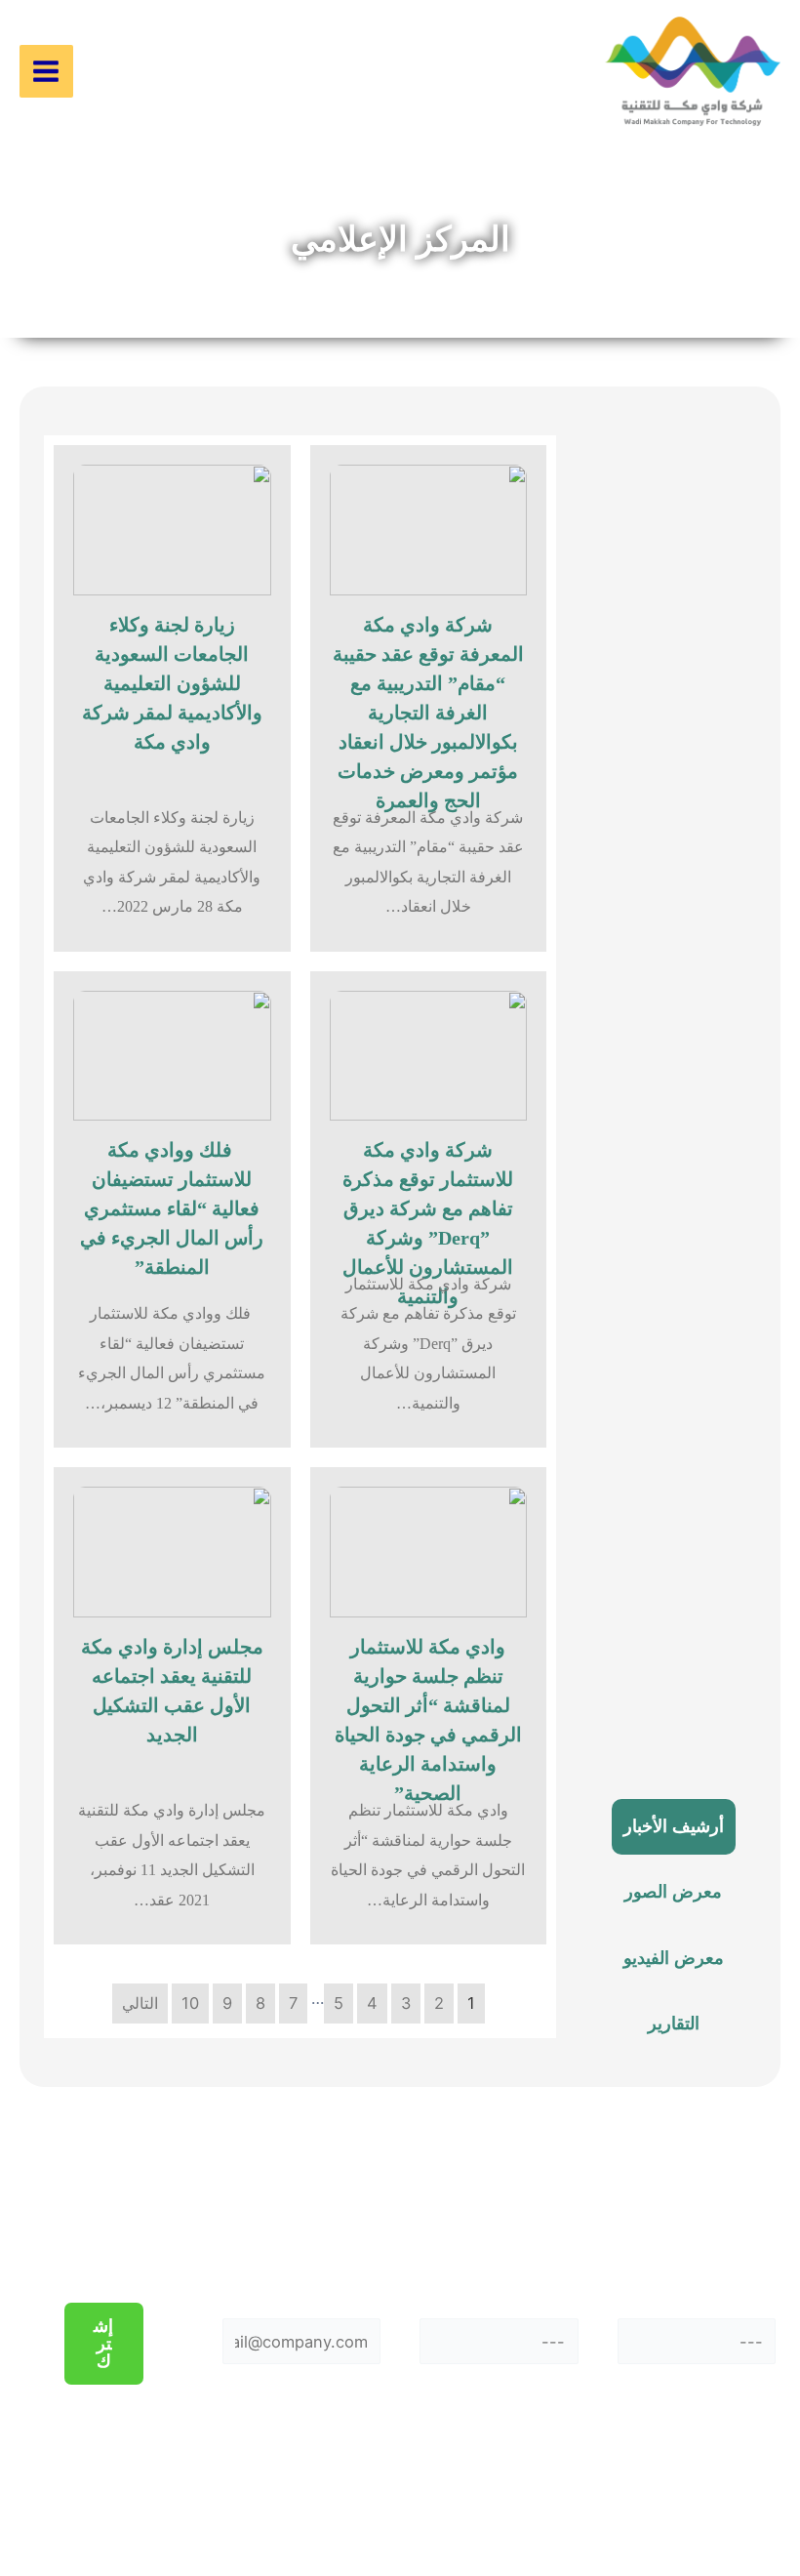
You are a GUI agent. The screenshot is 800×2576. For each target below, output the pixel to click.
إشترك (103, 2344)
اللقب (499, 2286)
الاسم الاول (697, 2286)
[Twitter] (692, 2479)
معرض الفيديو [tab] (674, 1958)
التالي (140, 2003)
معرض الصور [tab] (673, 1892)
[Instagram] (636, 2479)
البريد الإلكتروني (301, 2286)
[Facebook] (747, 2479)
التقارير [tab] (674, 2024)
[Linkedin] (647, 2509)
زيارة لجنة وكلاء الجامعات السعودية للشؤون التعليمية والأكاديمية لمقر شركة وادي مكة (172, 683)
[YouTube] (702, 2509)
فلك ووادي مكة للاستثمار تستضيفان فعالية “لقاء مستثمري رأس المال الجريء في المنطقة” (172, 1208)
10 (190, 2003)
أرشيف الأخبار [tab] (674, 1826)
